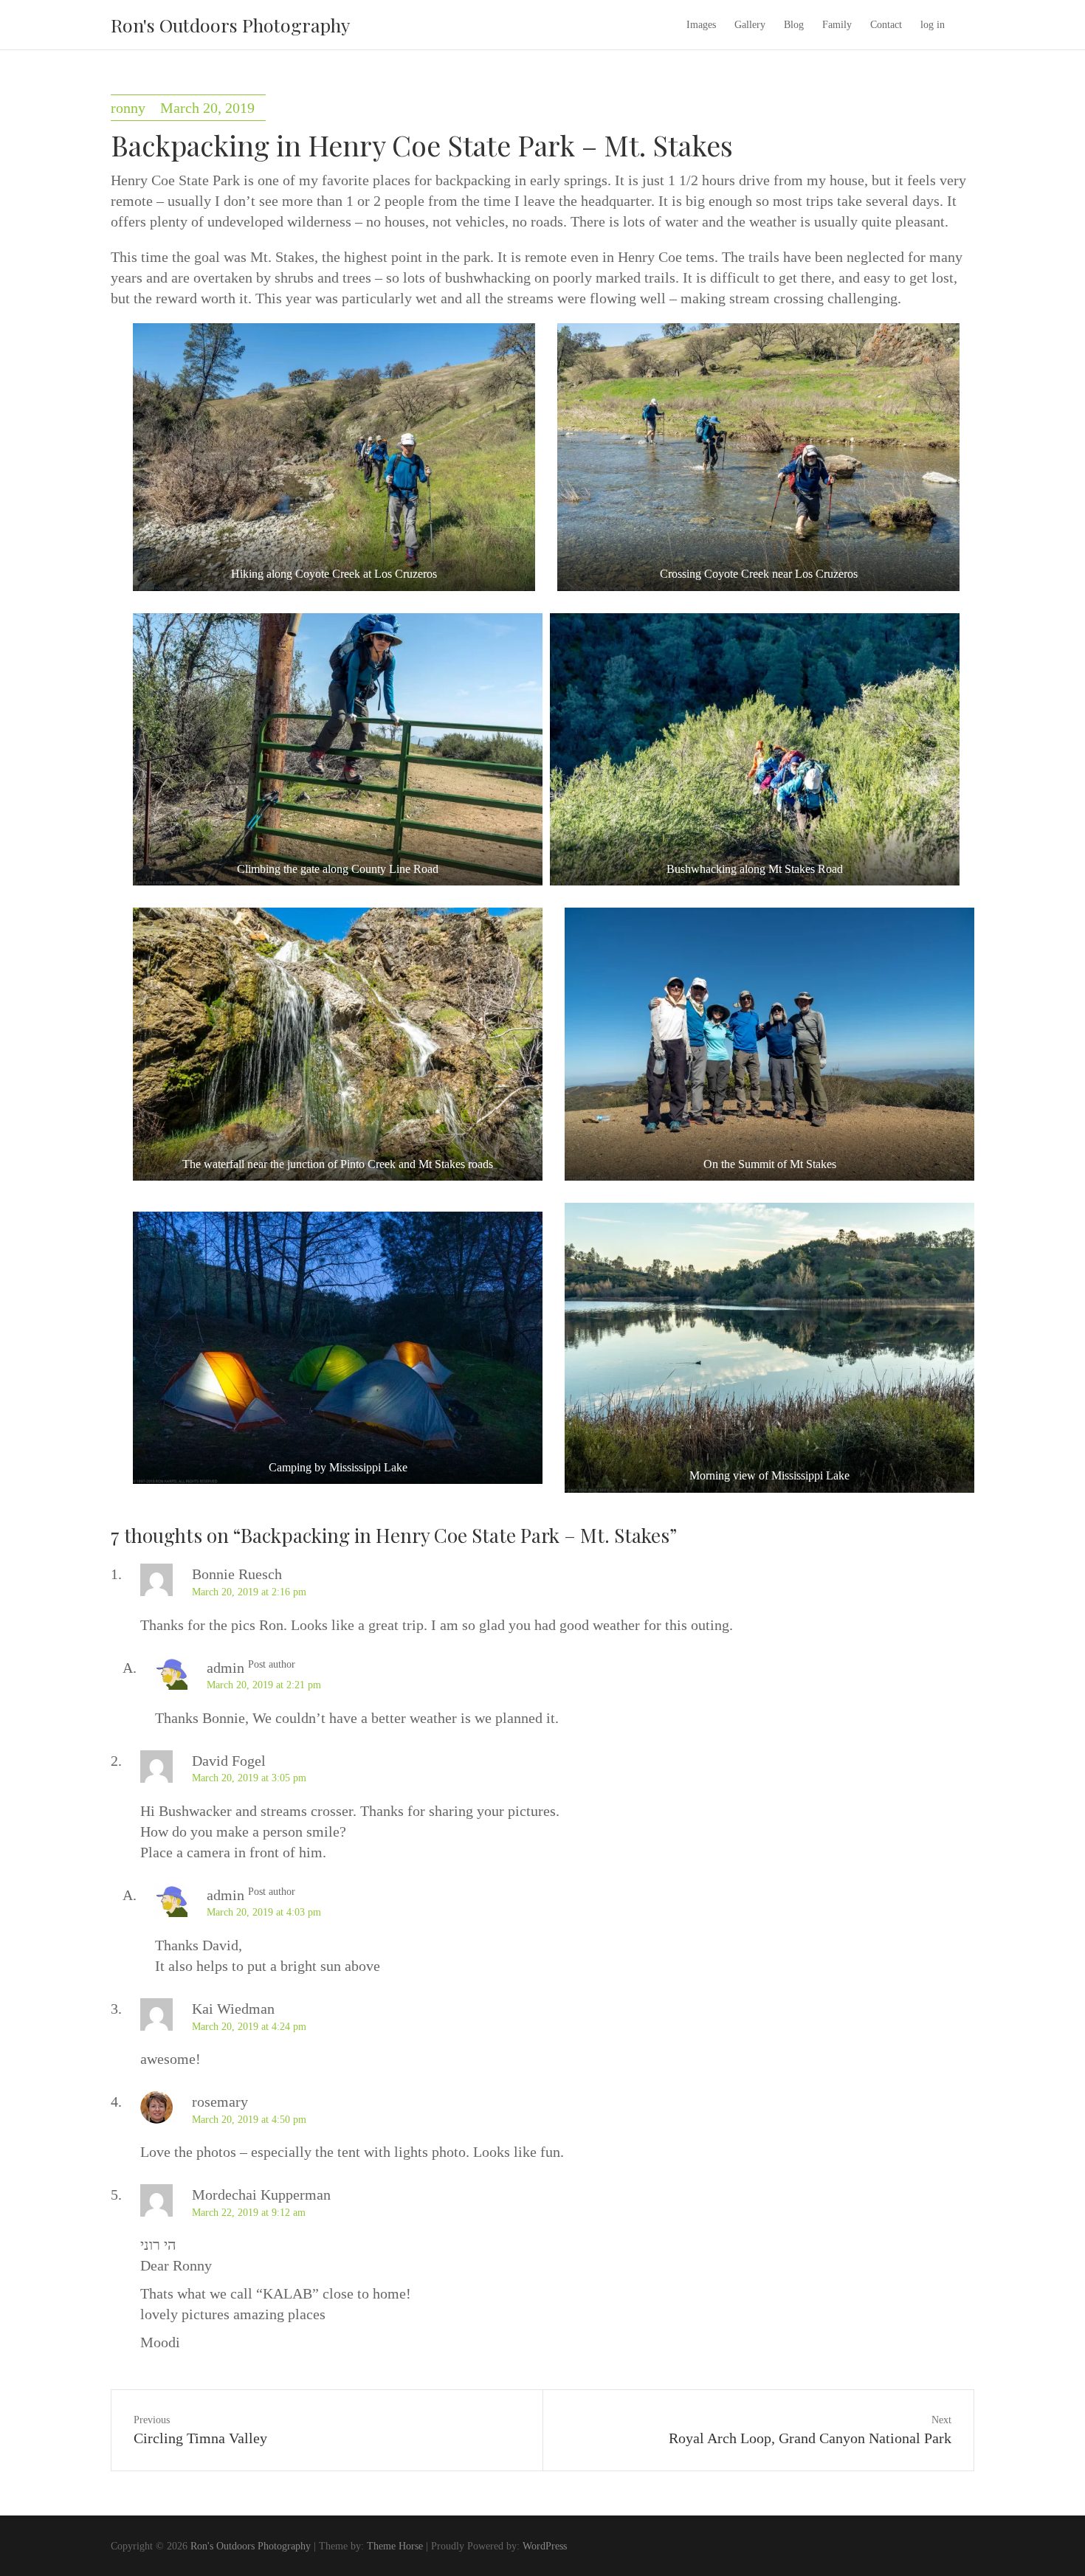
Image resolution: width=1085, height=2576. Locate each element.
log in (933, 25)
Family (837, 25)
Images (701, 25)
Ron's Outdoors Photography (230, 25)
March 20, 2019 (207, 108)
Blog (794, 25)
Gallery (750, 25)
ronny (128, 108)
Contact (886, 25)
